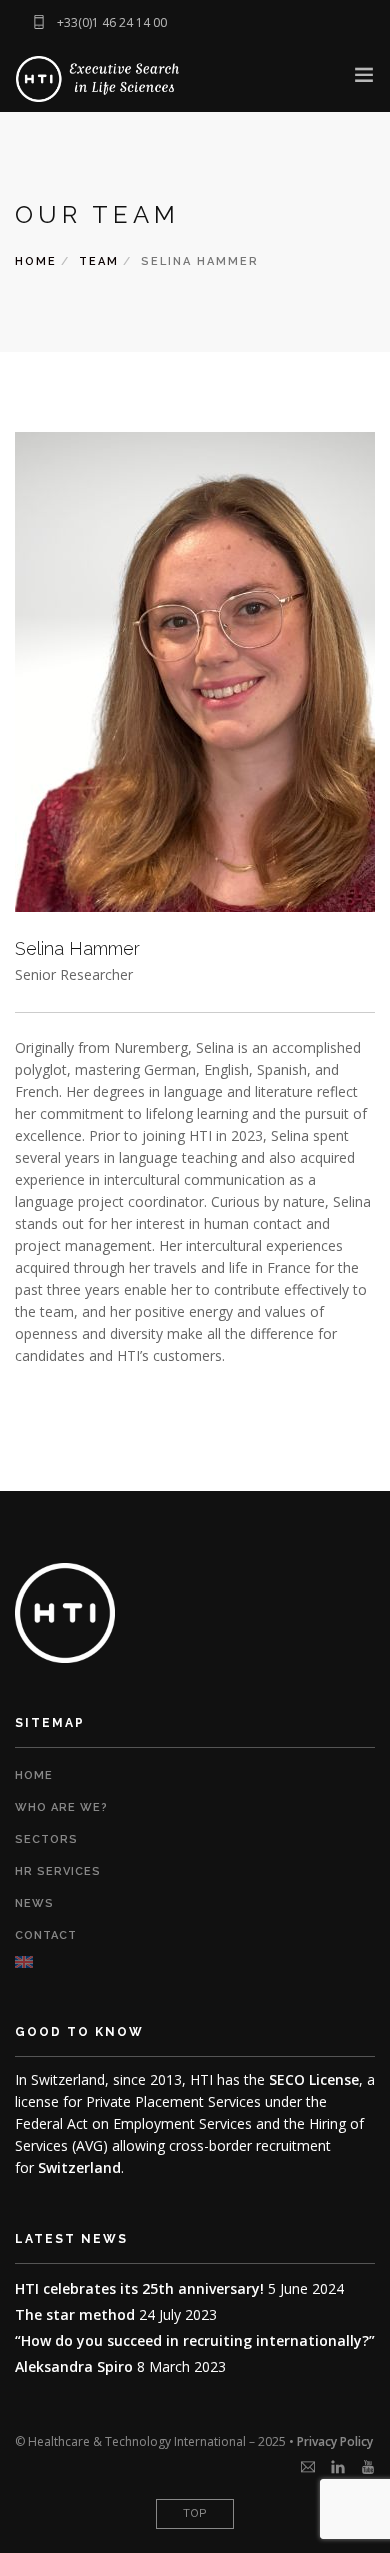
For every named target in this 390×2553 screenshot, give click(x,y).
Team (99, 261)
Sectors (46, 1839)
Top (195, 2513)
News (34, 1903)
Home (36, 261)
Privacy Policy (335, 2441)
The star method (75, 2314)
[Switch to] (195, 1962)
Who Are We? (61, 1807)
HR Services (58, 1871)
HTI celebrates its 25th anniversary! (139, 2288)
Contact (46, 1935)
